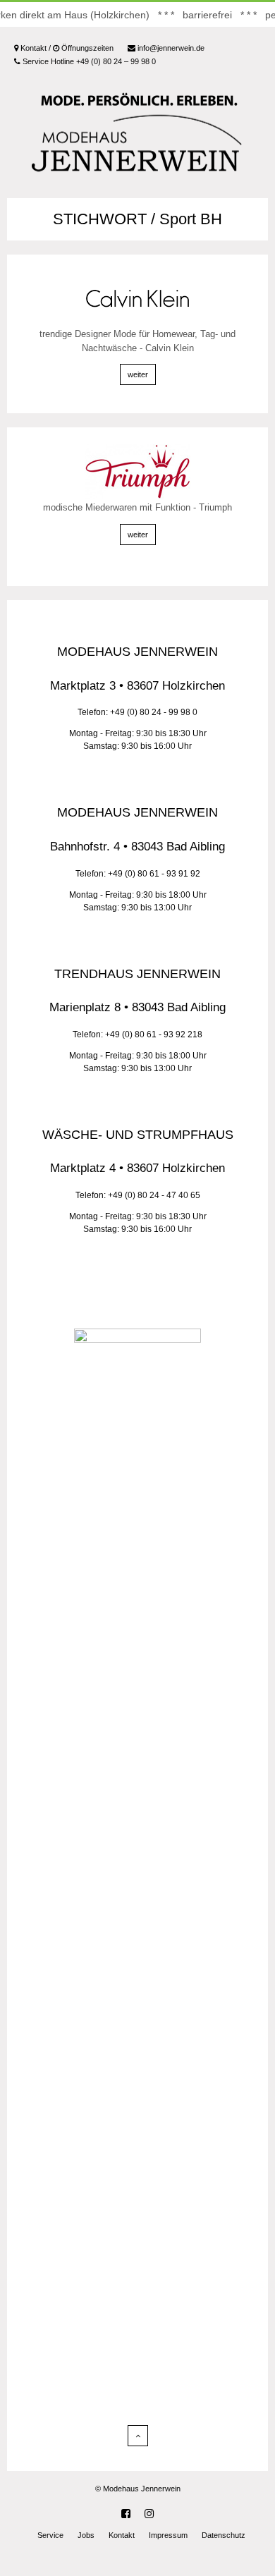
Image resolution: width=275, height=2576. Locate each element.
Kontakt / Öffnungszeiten (66, 48)
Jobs (86, 2535)
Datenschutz (224, 2535)
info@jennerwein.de (170, 48)
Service (50, 2535)
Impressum (168, 2535)
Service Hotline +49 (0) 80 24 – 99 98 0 (88, 61)
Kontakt (122, 2535)
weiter (138, 374)
